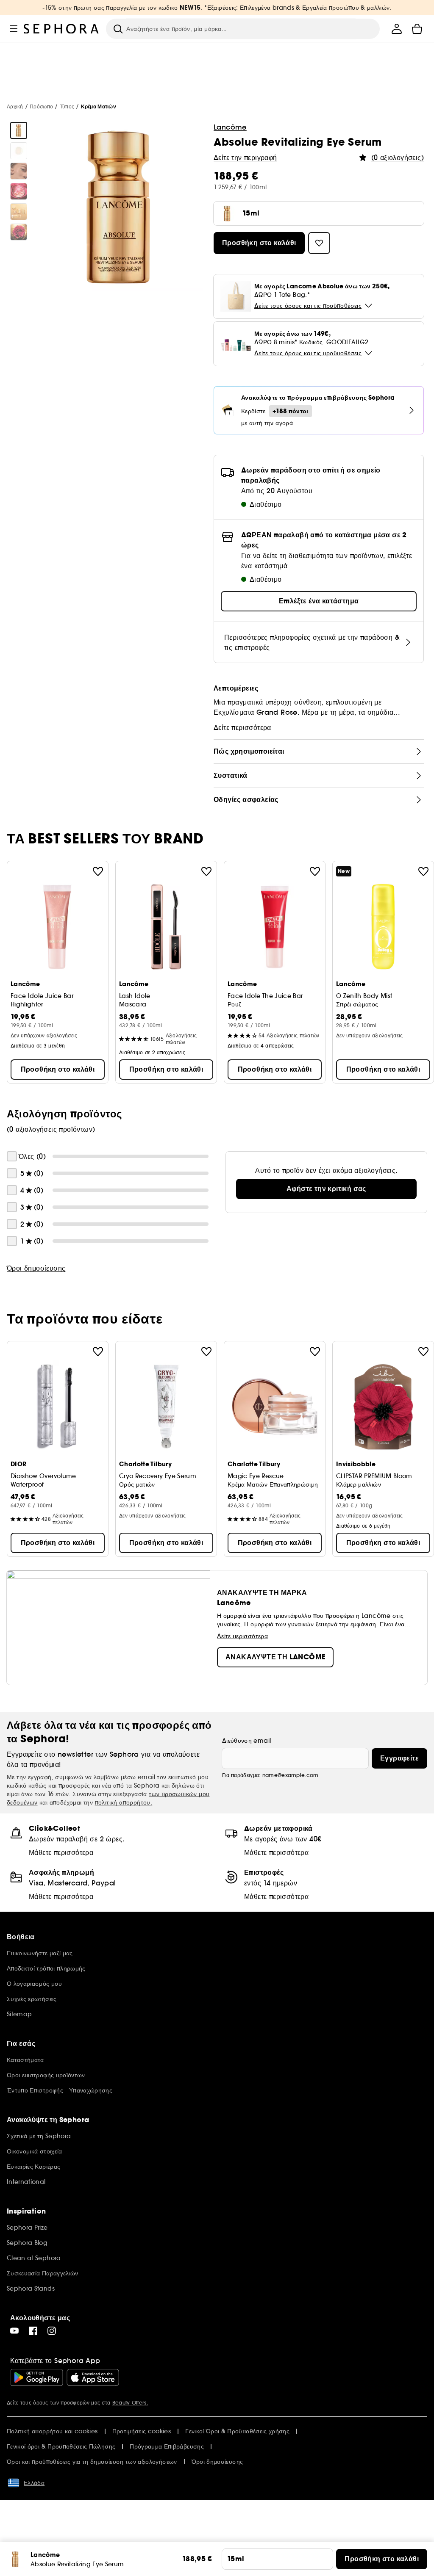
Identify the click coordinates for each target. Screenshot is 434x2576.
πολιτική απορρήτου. (124, 1802)
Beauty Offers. (130, 2403)
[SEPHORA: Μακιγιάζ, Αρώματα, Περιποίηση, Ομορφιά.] (61, 29)
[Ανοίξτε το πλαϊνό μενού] (14, 29)
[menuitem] (397, 29)
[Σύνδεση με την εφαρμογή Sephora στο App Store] (93, 2377)
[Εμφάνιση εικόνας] (19, 130)
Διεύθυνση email (246, 1741)
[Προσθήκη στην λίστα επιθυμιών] (98, 871)
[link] (326, 1189)
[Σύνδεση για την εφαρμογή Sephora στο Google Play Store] (37, 2377)
